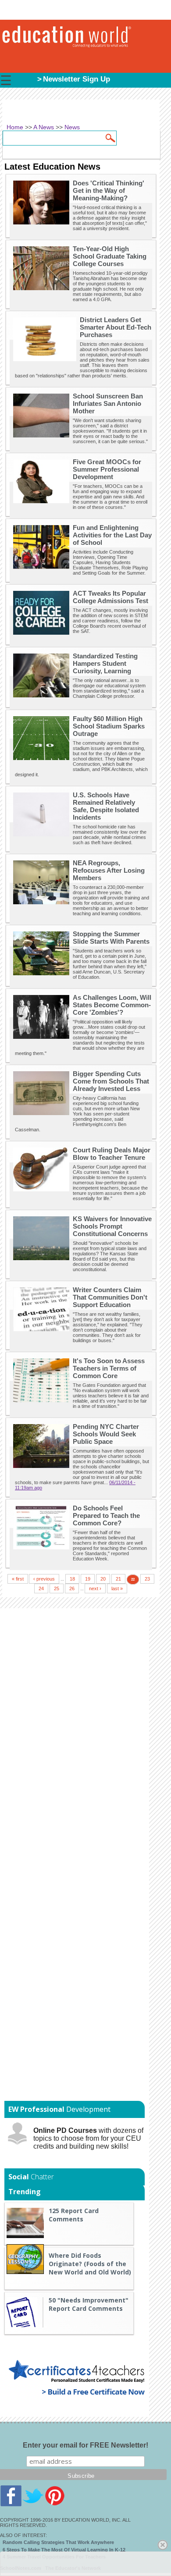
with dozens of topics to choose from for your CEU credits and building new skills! (88, 2138)
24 (41, 1588)
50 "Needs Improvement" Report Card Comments (89, 2304)
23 (147, 1579)
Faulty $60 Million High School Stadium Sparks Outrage (109, 726)
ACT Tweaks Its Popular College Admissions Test (110, 597)
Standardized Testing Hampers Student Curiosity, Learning (105, 663)
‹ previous (44, 1579)
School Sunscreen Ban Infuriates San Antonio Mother (108, 403)
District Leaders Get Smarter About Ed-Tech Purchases (116, 327)
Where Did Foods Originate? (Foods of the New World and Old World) (90, 2264)
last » (117, 1588)
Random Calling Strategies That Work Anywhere (58, 2542)
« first (18, 1579)
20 (103, 1579)
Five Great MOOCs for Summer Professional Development (107, 469)
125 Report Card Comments (74, 2215)
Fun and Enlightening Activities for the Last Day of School (112, 535)
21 (118, 1579)
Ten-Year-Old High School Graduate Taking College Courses (110, 256)
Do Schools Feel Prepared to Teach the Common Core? (106, 1515)
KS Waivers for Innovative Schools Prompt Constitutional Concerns (112, 1226)
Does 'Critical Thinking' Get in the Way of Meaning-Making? (109, 190)
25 (57, 1588)
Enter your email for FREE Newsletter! (85, 2445)
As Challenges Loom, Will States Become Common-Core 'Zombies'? (112, 1005)
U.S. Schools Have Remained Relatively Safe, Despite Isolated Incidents (106, 806)
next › (95, 1588)
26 (72, 1588)
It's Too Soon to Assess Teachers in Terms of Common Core (109, 1368)
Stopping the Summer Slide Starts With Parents (111, 938)
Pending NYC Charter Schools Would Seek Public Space (106, 1434)
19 (88, 1579)
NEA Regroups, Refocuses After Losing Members (109, 870)
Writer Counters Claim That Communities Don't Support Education (110, 1297)
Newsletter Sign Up (77, 79)
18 (72, 1579)
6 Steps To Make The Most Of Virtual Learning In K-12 (64, 2550)
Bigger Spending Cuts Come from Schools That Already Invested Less (111, 1081)
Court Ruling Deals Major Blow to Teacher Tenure (112, 1154)
